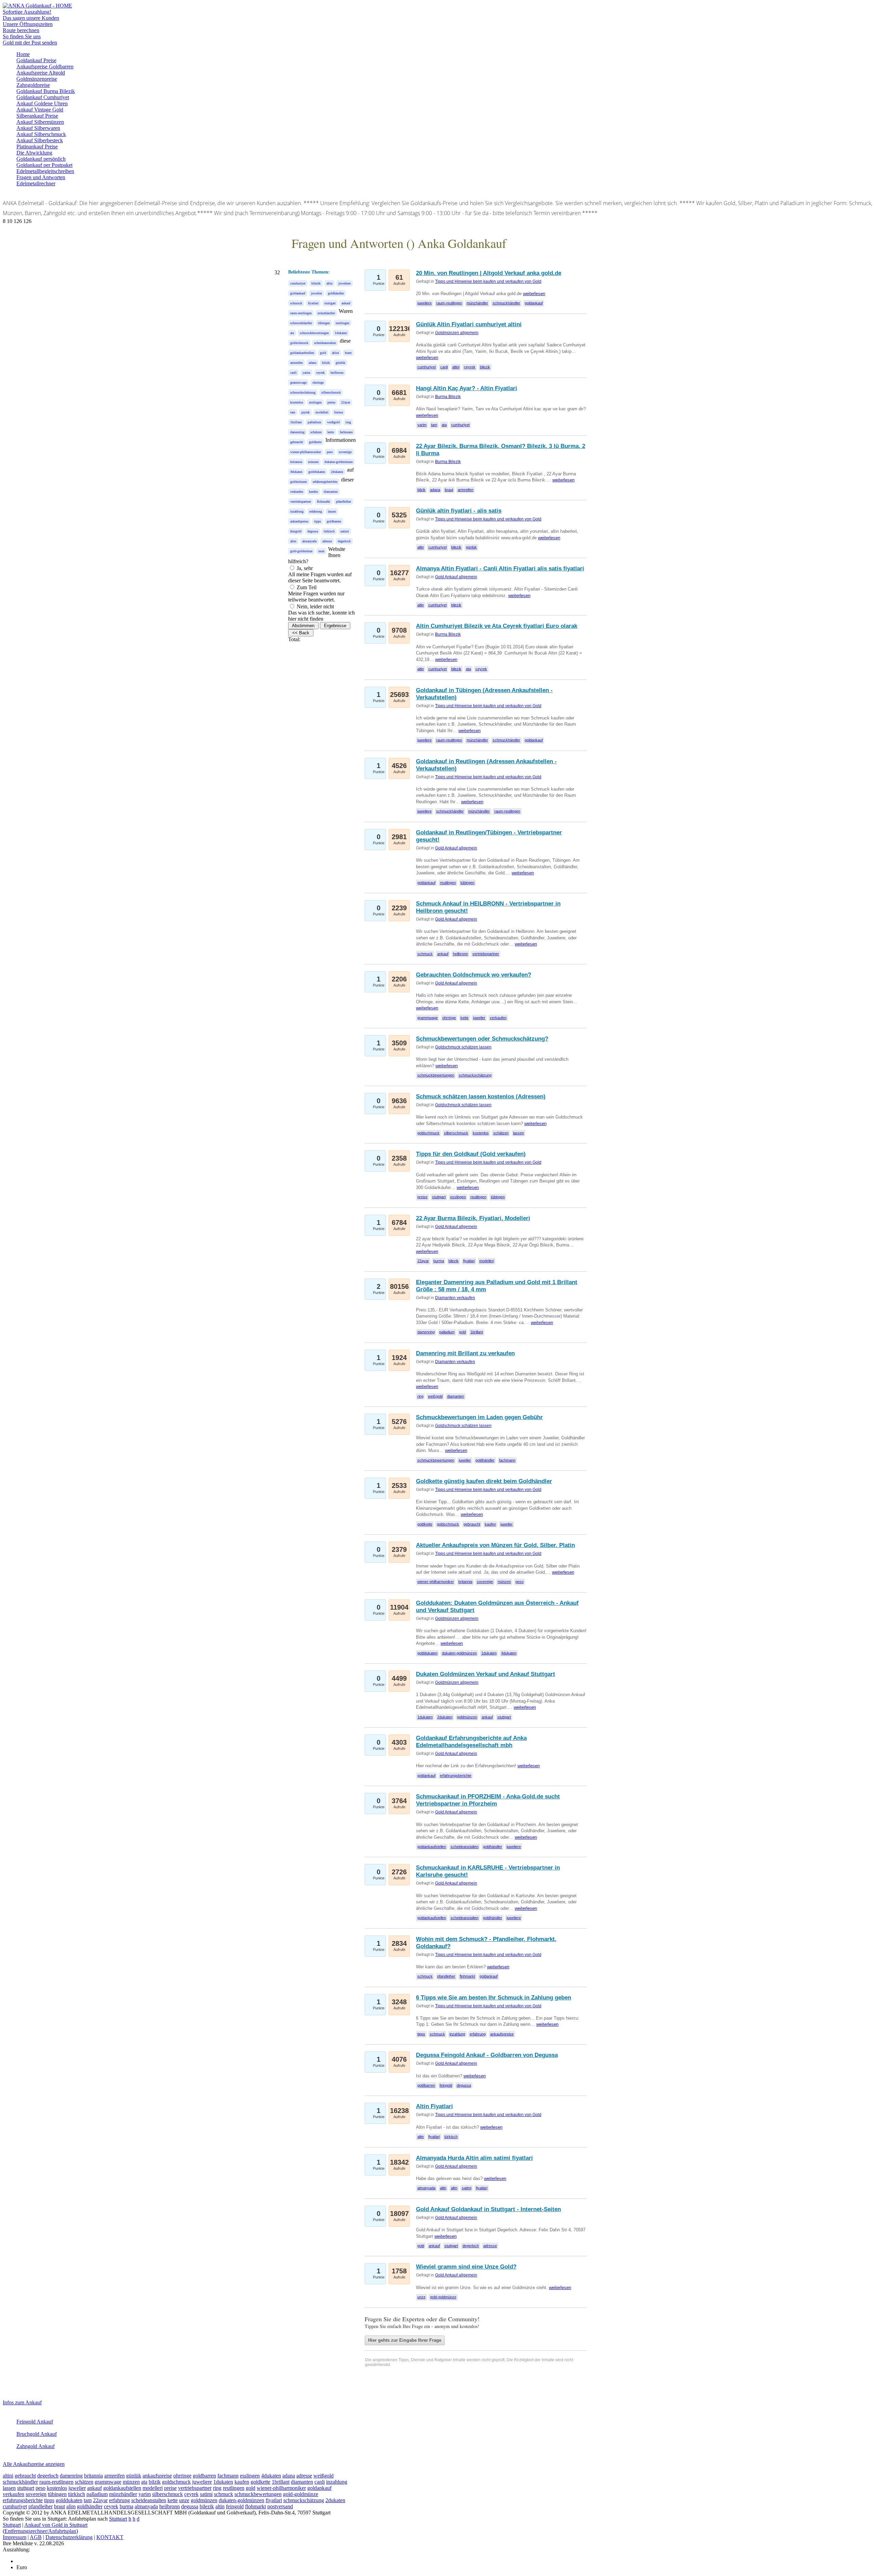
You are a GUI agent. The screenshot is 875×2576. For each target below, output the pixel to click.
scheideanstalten (325, 343)
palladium (314, 422)
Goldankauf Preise (36, 60)
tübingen (324, 323)
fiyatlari (313, 303)
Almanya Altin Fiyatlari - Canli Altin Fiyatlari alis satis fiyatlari (500, 569)
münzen (313, 462)
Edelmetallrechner (36, 183)
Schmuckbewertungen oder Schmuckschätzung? (482, 1039)
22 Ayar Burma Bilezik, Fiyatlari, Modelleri (473, 1218)
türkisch (329, 531)
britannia (296, 462)
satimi (345, 531)
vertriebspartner (301, 501)
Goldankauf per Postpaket (44, 165)
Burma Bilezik (448, 397)
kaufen (313, 492)
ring (348, 422)
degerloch (344, 541)
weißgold (333, 422)
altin (329, 283)
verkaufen (297, 492)
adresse (327, 541)
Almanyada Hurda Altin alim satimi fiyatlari (474, 2158)
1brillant (296, 422)
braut (348, 353)
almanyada (309, 541)
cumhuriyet (298, 283)
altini (335, 353)
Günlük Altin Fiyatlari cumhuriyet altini (469, 324)
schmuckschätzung (303, 392)
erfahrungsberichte (325, 482)
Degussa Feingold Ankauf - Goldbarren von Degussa (487, 2055)
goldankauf (298, 293)
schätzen (316, 432)
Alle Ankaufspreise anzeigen (34, 2464)
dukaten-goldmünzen (339, 462)
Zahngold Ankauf (36, 2446)
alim (293, 541)
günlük (340, 363)
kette (331, 432)
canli (293, 373)
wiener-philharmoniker (306, 452)
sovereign (345, 452)
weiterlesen (534, 294)
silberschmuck (331, 392)
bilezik (316, 283)
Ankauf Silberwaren (38, 128)
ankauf (346, 303)
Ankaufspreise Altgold (41, 73)
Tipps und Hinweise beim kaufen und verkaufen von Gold (488, 281)
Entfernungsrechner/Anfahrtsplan (40, 2531)
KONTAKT (110, 2537)
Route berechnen (21, 30)
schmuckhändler (301, 323)
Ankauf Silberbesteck (40, 140)
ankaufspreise (299, 521)
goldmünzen (299, 482)
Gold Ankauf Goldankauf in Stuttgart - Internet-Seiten (488, 2209)
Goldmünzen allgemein (457, 333)
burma (339, 412)
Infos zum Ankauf (22, 2402)
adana (312, 363)
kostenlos (297, 402)
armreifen (297, 363)
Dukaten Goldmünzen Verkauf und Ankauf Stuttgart (486, 1674)
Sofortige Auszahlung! (27, 12)
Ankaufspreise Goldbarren (45, 67)
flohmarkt (324, 501)
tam (293, 412)
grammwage (298, 382)
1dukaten (341, 333)
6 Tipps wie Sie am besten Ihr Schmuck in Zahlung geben (494, 1998)
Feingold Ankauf (35, 2422)
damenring (297, 432)
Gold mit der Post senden (30, 43)
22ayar (346, 402)
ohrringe (318, 382)
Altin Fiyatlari (434, 2106)
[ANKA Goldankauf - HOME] (37, 6)
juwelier (317, 293)
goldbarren (334, 521)
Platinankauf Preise (37, 147)
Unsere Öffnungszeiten (28, 24)
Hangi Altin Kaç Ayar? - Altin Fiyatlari (467, 388)
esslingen (315, 402)
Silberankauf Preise (37, 116)
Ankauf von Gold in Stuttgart (56, 2525)
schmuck (296, 303)
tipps (318, 521)
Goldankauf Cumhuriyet (43, 97)
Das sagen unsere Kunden (31, 18)
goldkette (315, 442)
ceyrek (320, 373)
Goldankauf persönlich (41, 159)
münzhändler (326, 313)
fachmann (346, 432)
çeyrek (305, 412)
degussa (313, 531)
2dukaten (337, 472)
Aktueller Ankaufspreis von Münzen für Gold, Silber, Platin (495, 1545)
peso (330, 452)
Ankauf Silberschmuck (41, 134)
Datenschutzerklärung (69, 2537)
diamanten (331, 492)
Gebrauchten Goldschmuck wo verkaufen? (474, 975)
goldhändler (336, 293)
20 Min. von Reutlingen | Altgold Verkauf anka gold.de (489, 273)
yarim (306, 373)
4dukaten (296, 472)
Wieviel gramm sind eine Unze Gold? (466, 2267)
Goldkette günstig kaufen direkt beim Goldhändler (484, 1481)
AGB (36, 2537)
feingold (296, 531)
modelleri (322, 412)
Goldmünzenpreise (37, 79)
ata (292, 333)
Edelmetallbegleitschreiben (45, 171)
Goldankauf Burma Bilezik (46, 91)
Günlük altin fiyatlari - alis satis (459, 511)
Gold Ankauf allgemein (456, 577)
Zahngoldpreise (33, 85)
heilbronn (337, 373)
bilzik (326, 363)
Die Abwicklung (34, 153)
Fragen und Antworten (41, 177)
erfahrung (316, 511)
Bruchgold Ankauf (37, 2434)
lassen (332, 511)
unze (321, 551)
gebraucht (297, 442)
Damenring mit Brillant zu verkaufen (465, 1353)
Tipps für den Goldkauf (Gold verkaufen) (471, 1154)
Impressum (15, 2537)
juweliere (345, 283)
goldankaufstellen (302, 353)
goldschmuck (299, 343)
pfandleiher (344, 501)
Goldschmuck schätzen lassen (463, 1047)
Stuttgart (118, 2519)
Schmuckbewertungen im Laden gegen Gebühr (479, 1417)
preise (331, 402)
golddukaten (317, 472)
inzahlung (297, 511)
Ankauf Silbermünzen (40, 122)
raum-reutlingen (301, 313)
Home (23, 54)
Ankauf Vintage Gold (40, 110)
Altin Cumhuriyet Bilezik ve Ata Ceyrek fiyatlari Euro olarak (497, 626)
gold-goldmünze (301, 551)
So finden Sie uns (22, 36)
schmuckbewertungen (314, 333)
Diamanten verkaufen (455, 1298)
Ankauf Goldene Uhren (42, 103)
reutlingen (342, 323)
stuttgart (330, 303)
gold (323, 353)
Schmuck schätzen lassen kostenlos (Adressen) (481, 1097)
